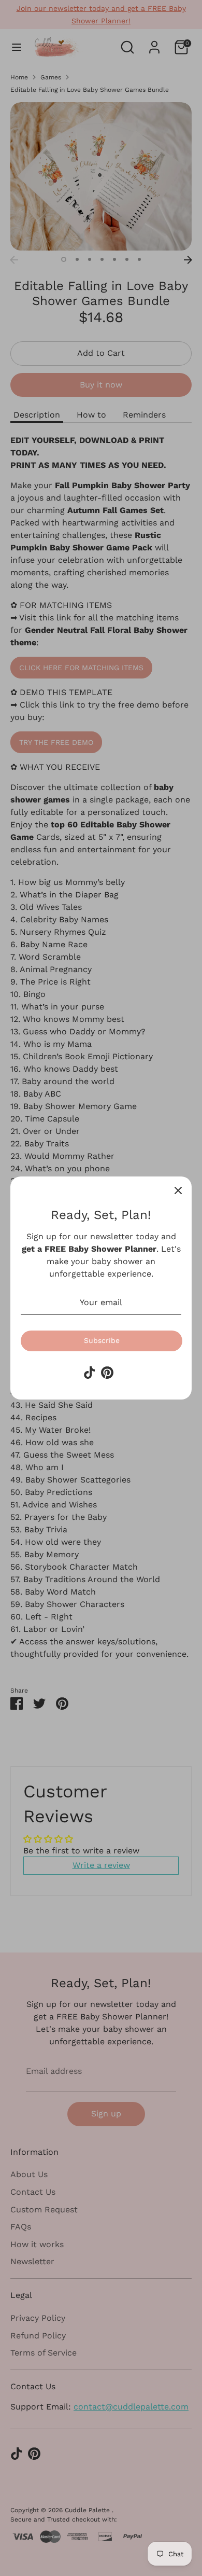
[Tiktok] (90, 1373)
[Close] (178, 1190)
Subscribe (102, 1340)
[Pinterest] (107, 1373)
